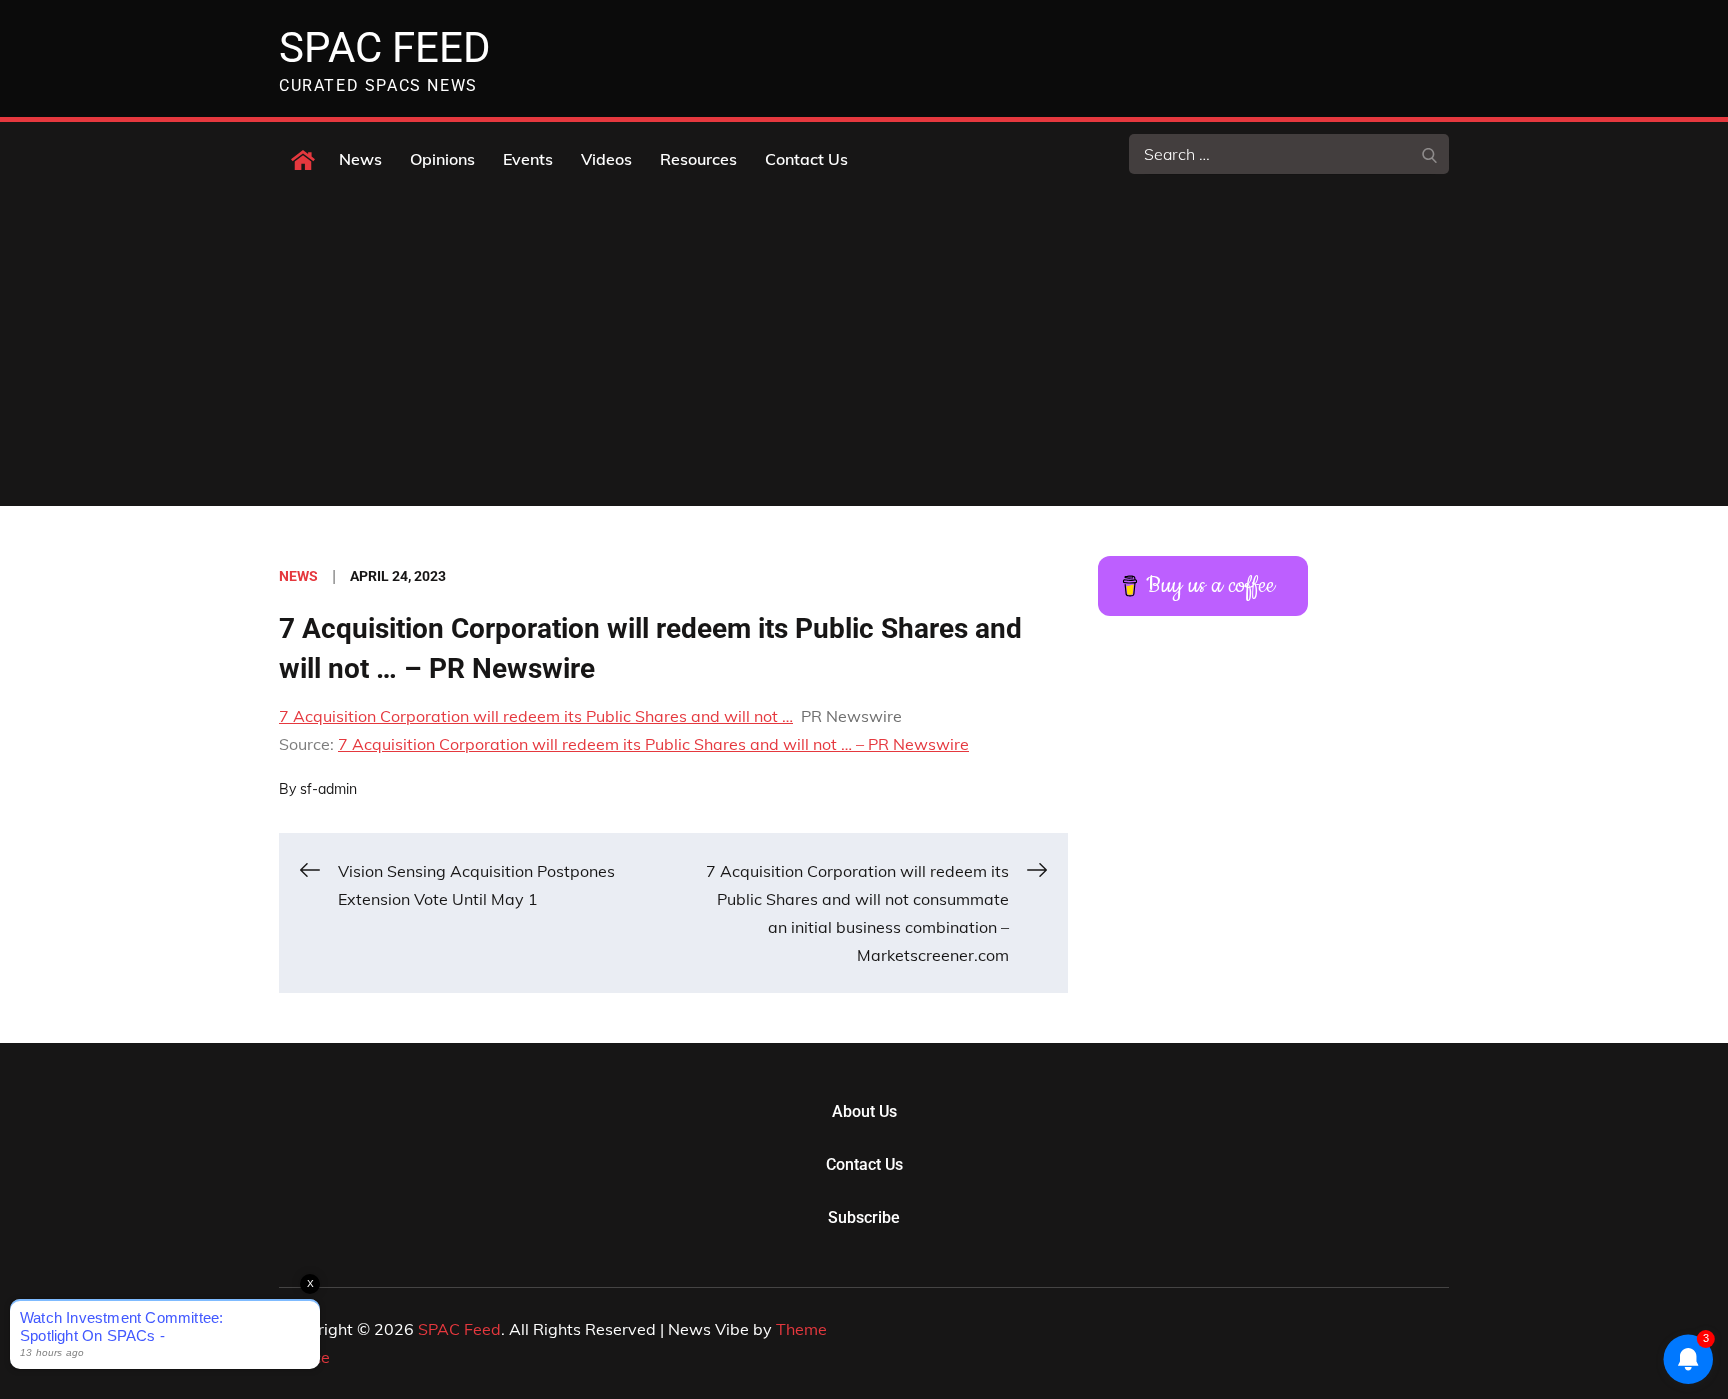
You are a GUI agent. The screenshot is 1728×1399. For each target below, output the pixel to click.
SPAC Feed (385, 47)
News (360, 159)
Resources (698, 159)
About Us (864, 1111)
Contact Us (806, 159)
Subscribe (864, 1217)
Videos (606, 159)
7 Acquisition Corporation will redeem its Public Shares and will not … (536, 716)
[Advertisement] (864, 356)
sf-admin (328, 789)
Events (528, 159)
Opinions (442, 159)
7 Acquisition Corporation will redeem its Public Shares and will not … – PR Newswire (653, 744)
